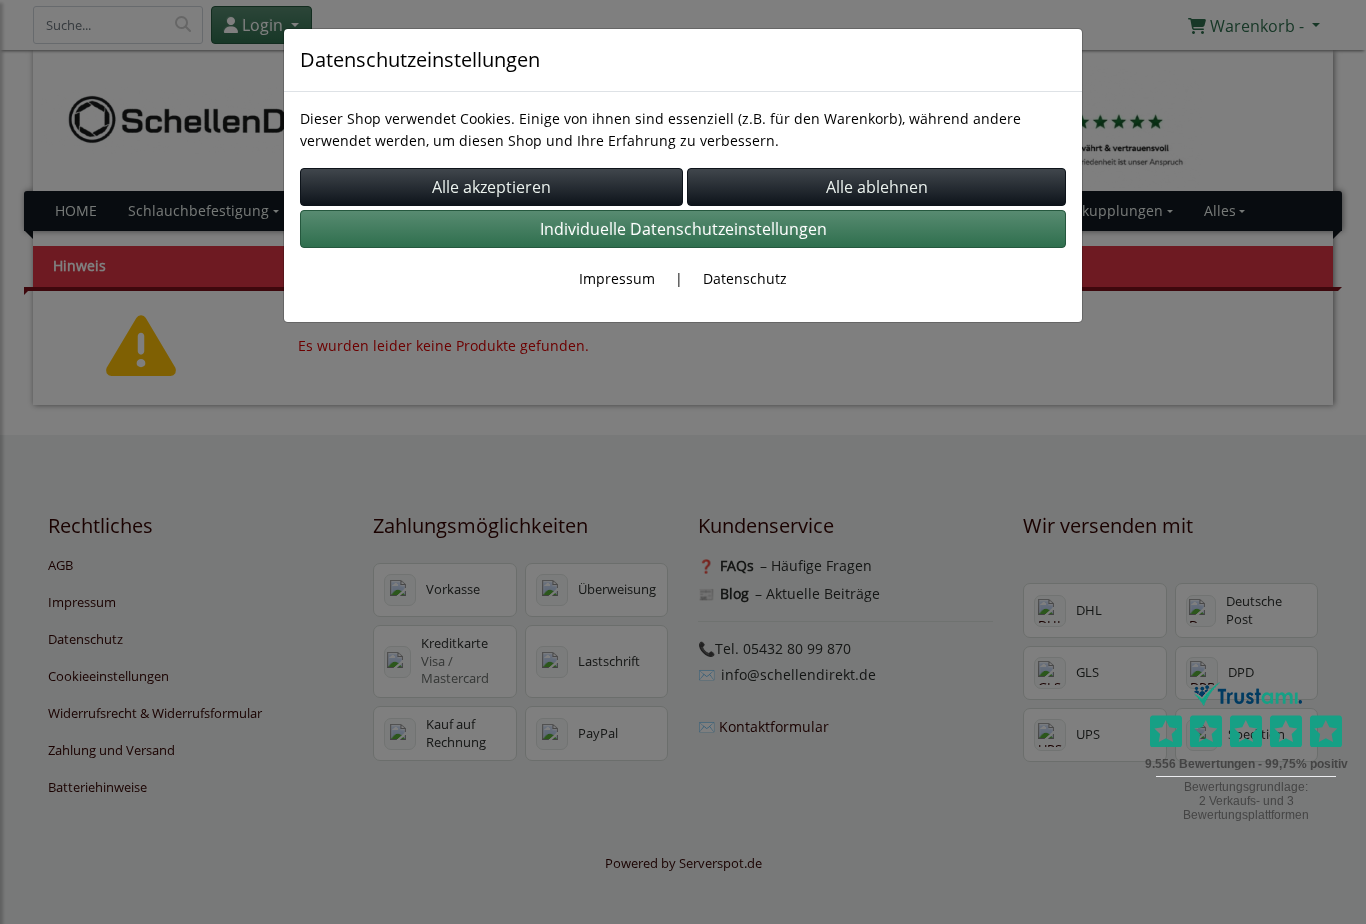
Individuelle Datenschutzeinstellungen (683, 229)
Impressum (617, 278)
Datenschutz (745, 278)
